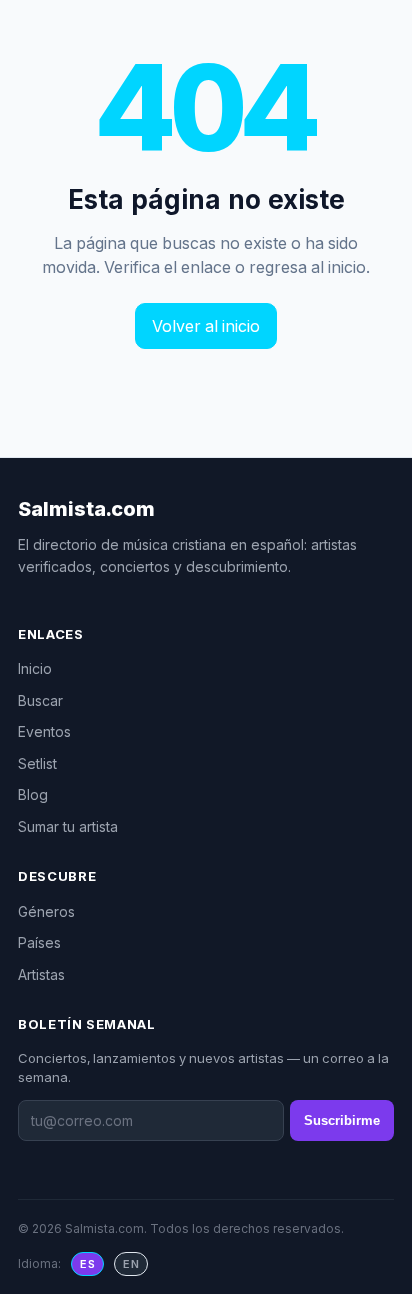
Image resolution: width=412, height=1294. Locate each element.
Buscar (40, 700)
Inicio (35, 668)
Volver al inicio (206, 326)
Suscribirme (342, 1120)
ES (87, 1264)
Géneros (46, 911)
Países (39, 942)
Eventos (44, 731)
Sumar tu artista (68, 826)
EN (131, 1264)
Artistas (41, 974)
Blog (33, 794)
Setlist (37, 763)
